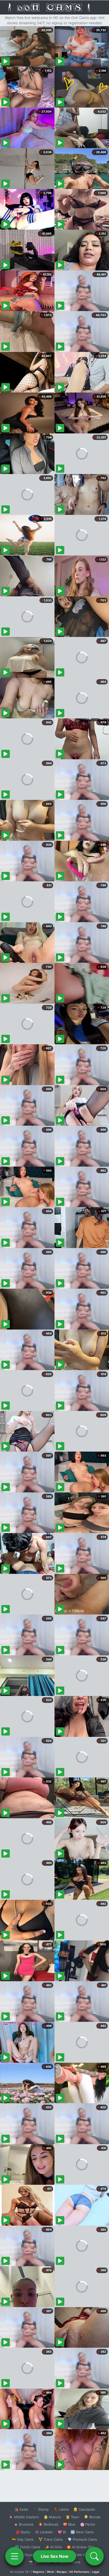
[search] (94, 2556)
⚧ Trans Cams (51, 2539)
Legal (96, 2572)
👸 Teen (72, 2517)
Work (50, 2572)
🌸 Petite (88, 2524)
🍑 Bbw (69, 2524)
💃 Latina (61, 2509)
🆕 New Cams (82, 2532)
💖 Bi (62, 2532)
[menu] (15, 2556)
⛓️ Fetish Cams (28, 2547)
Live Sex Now (55, 2556)
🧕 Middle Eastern (24, 2517)
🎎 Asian (21, 2509)
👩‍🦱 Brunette (24, 2524)
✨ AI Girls (53, 2547)
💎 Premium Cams (82, 2539)
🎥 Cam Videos (82, 2555)
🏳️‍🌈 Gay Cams (23, 2539)
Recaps (62, 2572)
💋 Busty (23, 2532)
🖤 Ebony (41, 2509)
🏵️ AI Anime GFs (80, 2547)
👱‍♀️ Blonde (92, 2517)
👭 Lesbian (44, 2532)
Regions (38, 2572)
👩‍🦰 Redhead (48, 2524)
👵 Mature (52, 2517)
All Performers (79, 2572)
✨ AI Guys (24, 2555)
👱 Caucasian (84, 2509)
